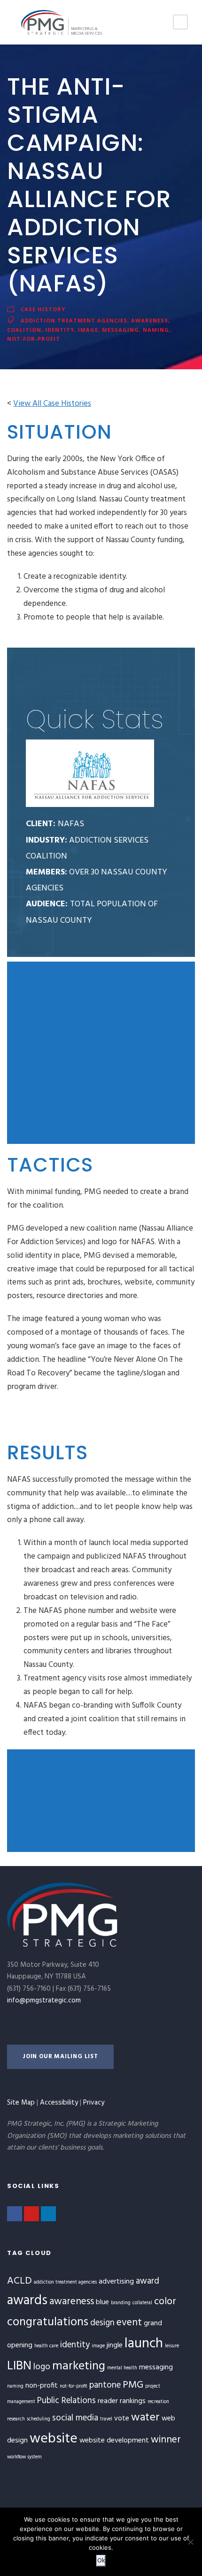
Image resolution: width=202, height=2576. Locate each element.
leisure (172, 2346)
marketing (79, 2366)
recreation (158, 2402)
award (148, 2281)
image (88, 330)
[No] (190, 2542)
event (129, 2323)
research (16, 2419)
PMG (133, 2385)
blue (102, 2302)
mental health (122, 2368)
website (54, 2439)
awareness (150, 320)
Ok (101, 2561)
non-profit (42, 2386)
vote (122, 2419)
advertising (116, 2282)
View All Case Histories (52, 404)
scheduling (39, 2419)
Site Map (21, 2103)
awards (27, 2301)
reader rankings (122, 2401)
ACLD (19, 2281)
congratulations (48, 2322)
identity (60, 330)
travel (106, 2419)
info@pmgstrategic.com (44, 2001)
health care (46, 2346)
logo (42, 2367)
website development (114, 2441)
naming (156, 330)
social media (75, 2418)
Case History (43, 309)
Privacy (94, 2103)
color (165, 2302)
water (145, 2418)
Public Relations (66, 2401)
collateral (142, 2303)
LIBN (19, 2366)
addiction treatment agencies (74, 320)
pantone (105, 2385)
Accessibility (59, 2103)
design (102, 2323)
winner (166, 2440)
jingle (115, 2345)
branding (121, 2303)
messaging (120, 330)
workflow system (24, 2457)
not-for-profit (34, 339)
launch (144, 2344)
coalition (24, 330)
